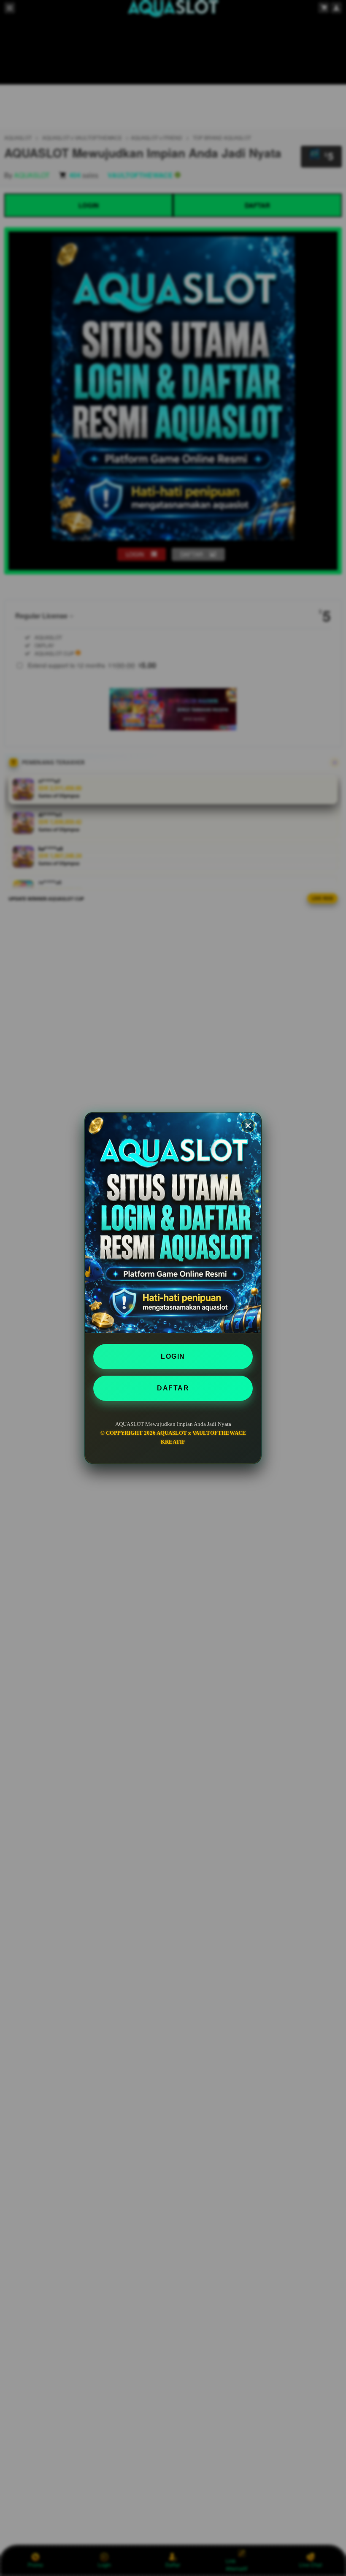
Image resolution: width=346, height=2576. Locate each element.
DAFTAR (173, 1388)
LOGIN (173, 1356)
